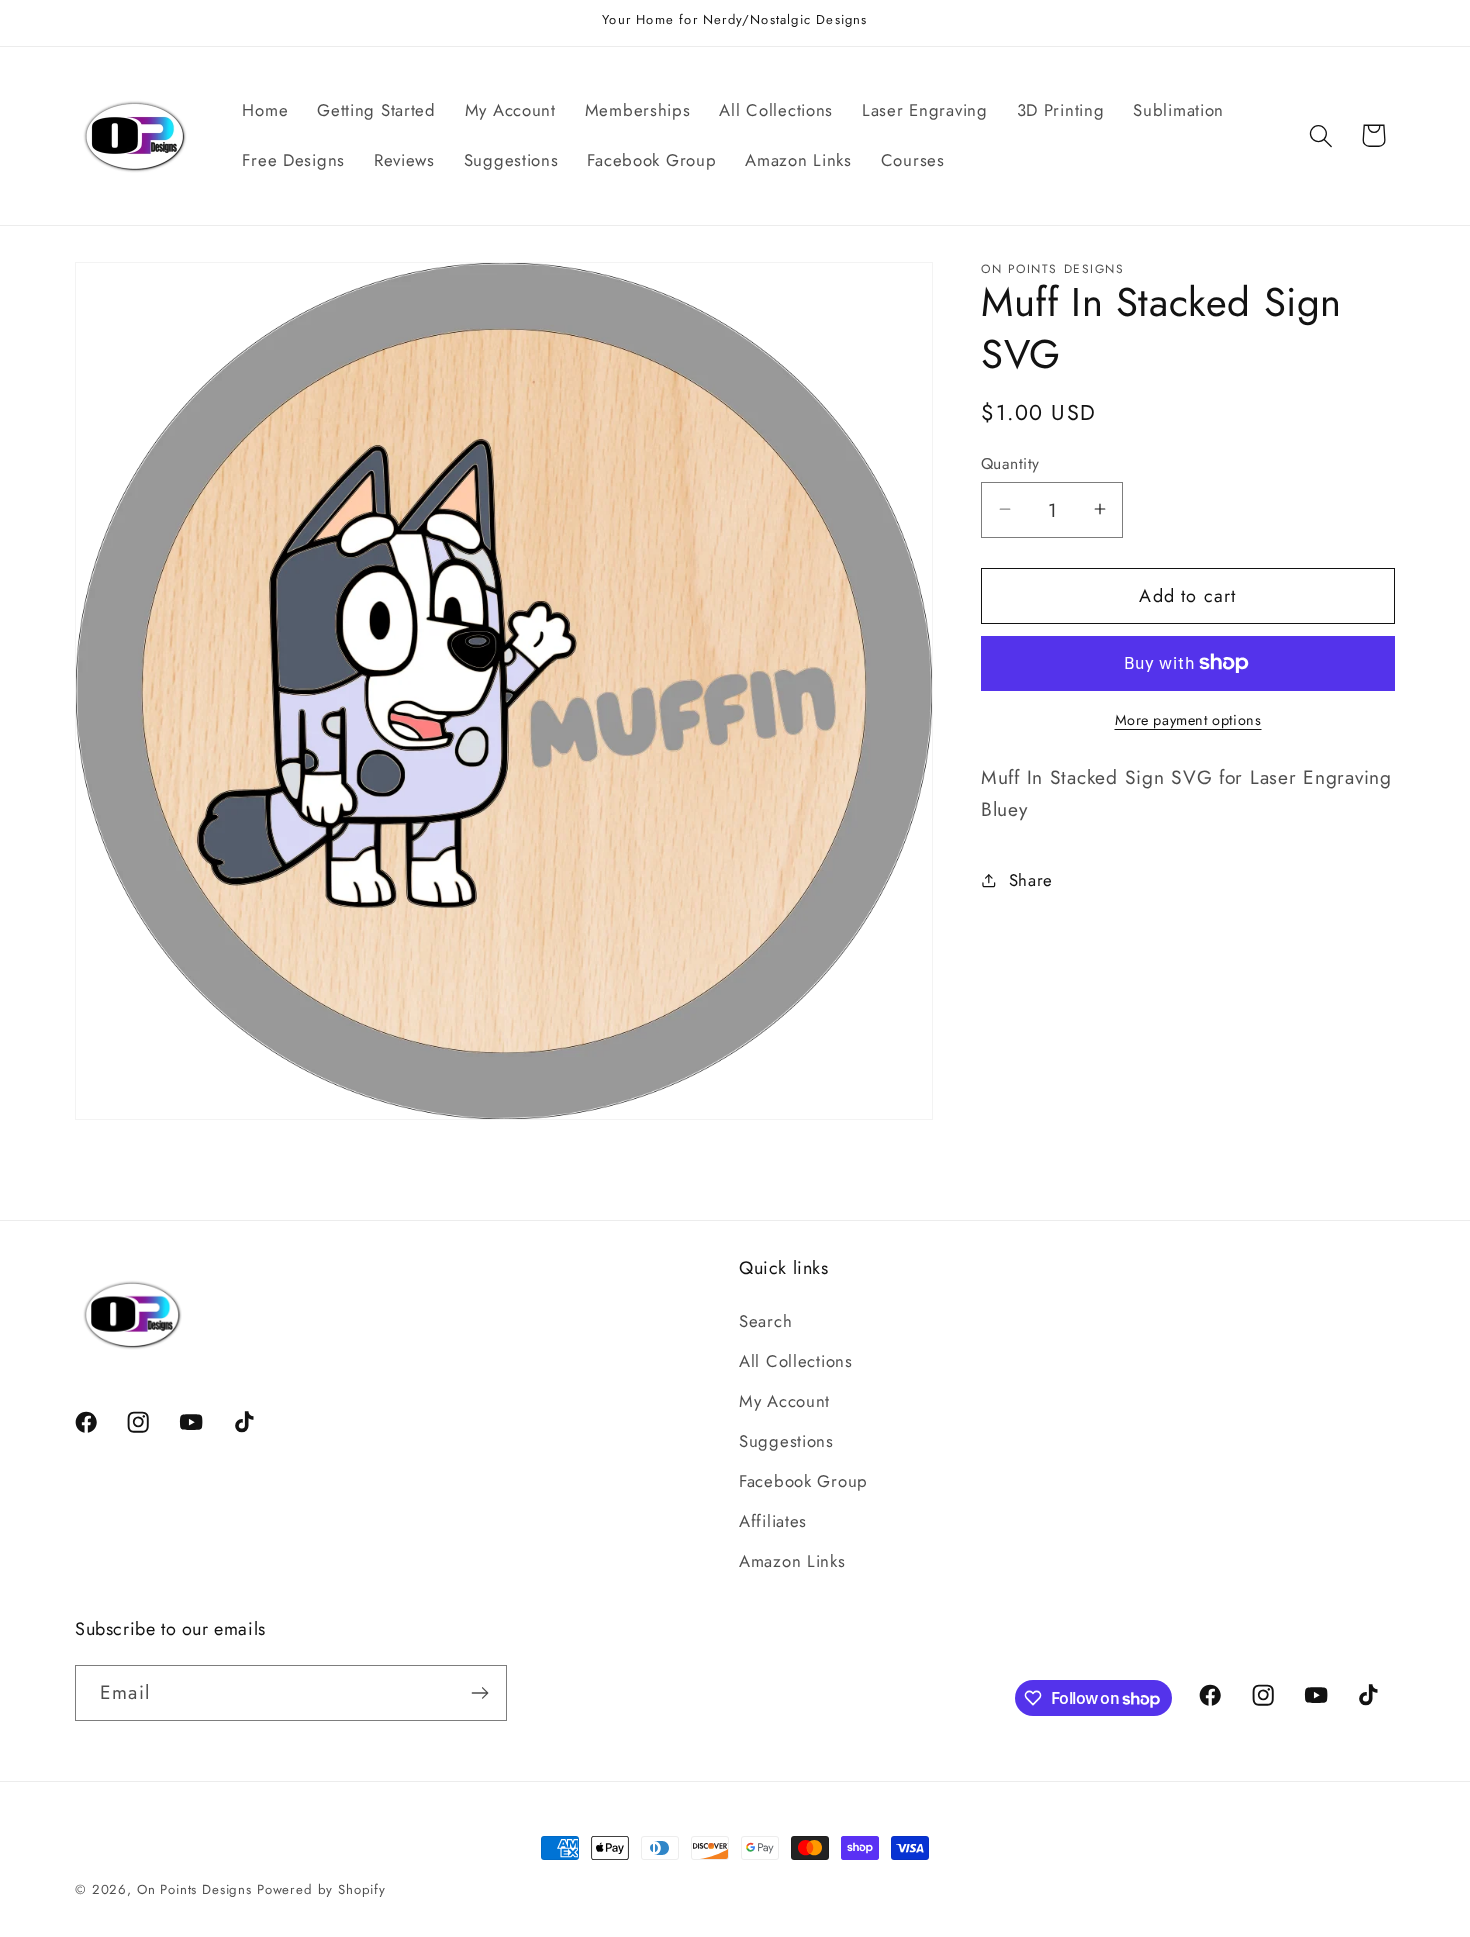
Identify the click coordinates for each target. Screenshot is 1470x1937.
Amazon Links (792, 1561)
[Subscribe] (479, 1693)
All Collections (796, 1361)
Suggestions (786, 1441)
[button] (1320, 135)
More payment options (1188, 720)
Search (765, 1321)
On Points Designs (194, 1889)
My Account (784, 1401)
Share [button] (1031, 879)
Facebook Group (803, 1481)
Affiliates (773, 1521)
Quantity (1010, 463)
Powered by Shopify (321, 1889)
